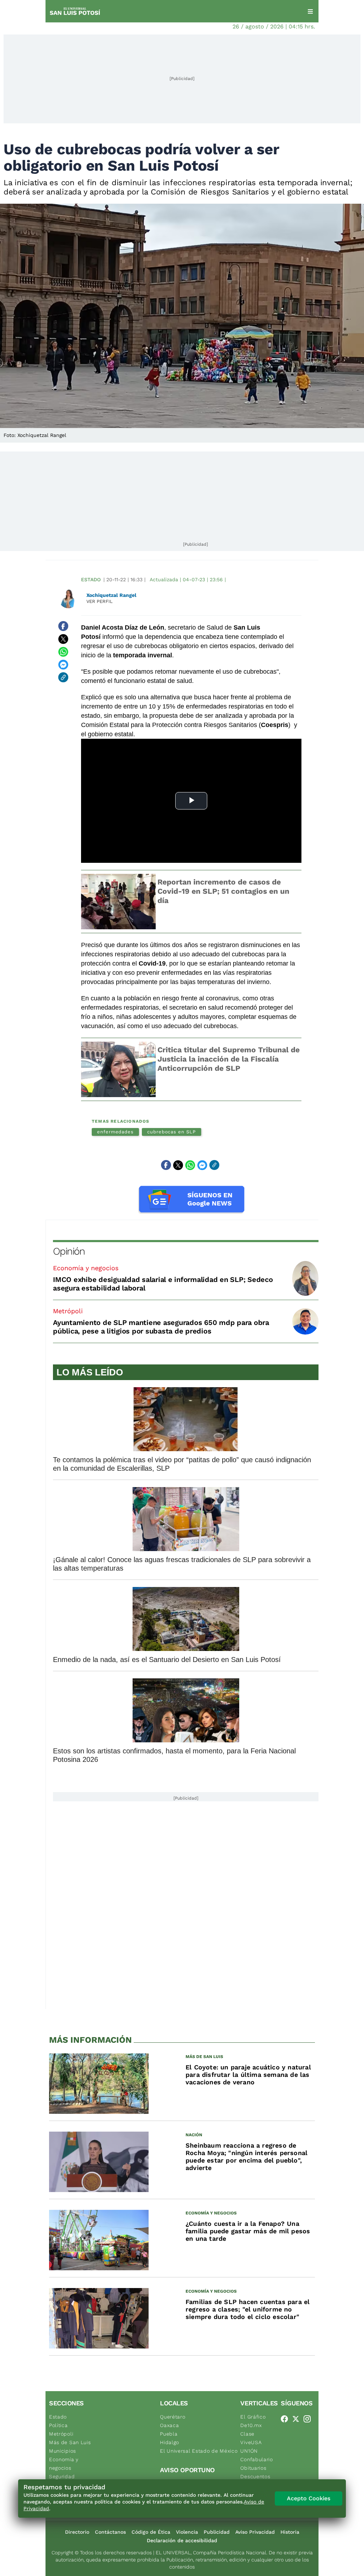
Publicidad (217, 2532)
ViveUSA (251, 2442)
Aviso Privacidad (255, 2532)
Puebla (169, 2434)
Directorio (77, 2532)
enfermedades (115, 1132)
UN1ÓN (249, 2451)
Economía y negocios (86, 1268)
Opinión (69, 1251)
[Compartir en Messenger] (63, 664)
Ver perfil (100, 601)
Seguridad (62, 2476)
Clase (247, 2434)
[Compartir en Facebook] (63, 626)
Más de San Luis (70, 2442)
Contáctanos (110, 2532)
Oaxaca (169, 2425)
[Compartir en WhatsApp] (63, 652)
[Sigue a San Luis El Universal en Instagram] (309, 2419)
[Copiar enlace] (63, 677)
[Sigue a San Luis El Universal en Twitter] (298, 2419)
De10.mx (251, 2425)
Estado (91, 579)
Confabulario (256, 2459)
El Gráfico (253, 2417)
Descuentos (255, 2476)
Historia (290, 2532)
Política (58, 2425)
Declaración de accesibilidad (182, 2540)
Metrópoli (68, 1311)
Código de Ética (151, 2532)
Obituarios (253, 2468)
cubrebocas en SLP (172, 1132)
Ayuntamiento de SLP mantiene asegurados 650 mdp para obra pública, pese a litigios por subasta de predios (161, 1327)
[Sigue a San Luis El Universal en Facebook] (287, 2419)
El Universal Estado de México (199, 2451)
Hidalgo (170, 2442)
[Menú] (310, 11)
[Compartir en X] (63, 639)
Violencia (187, 2532)
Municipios (63, 2451)
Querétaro (173, 2417)
